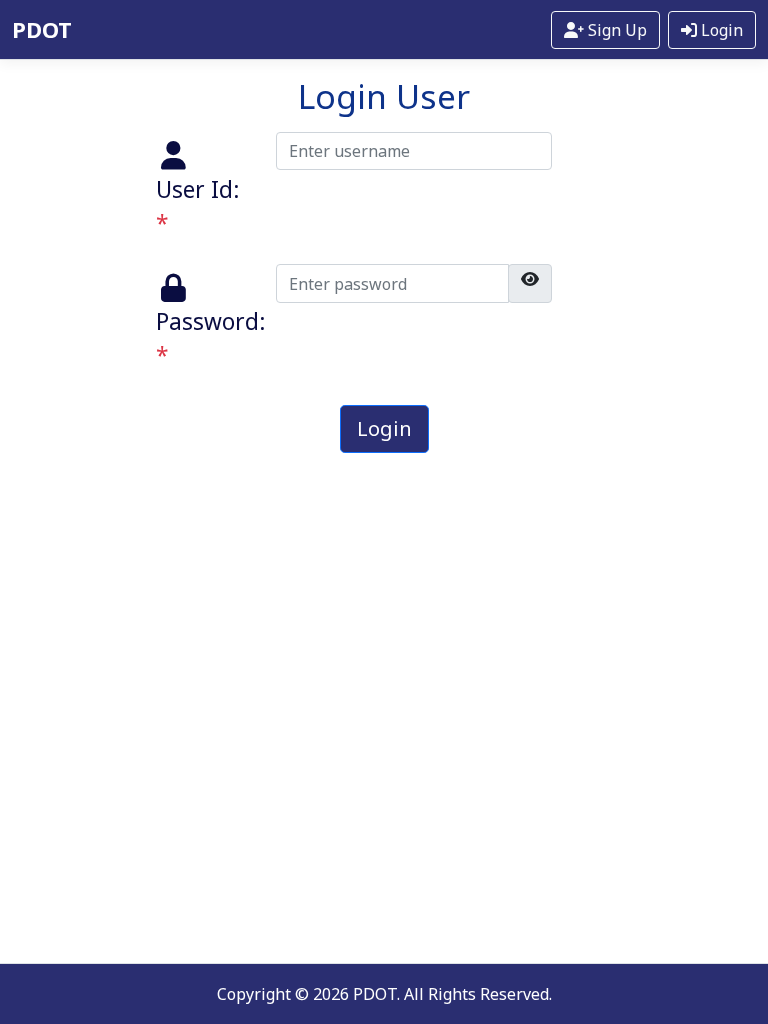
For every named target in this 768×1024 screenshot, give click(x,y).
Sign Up (615, 30)
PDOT (42, 29)
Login (720, 30)
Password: (210, 338)
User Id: (197, 206)
